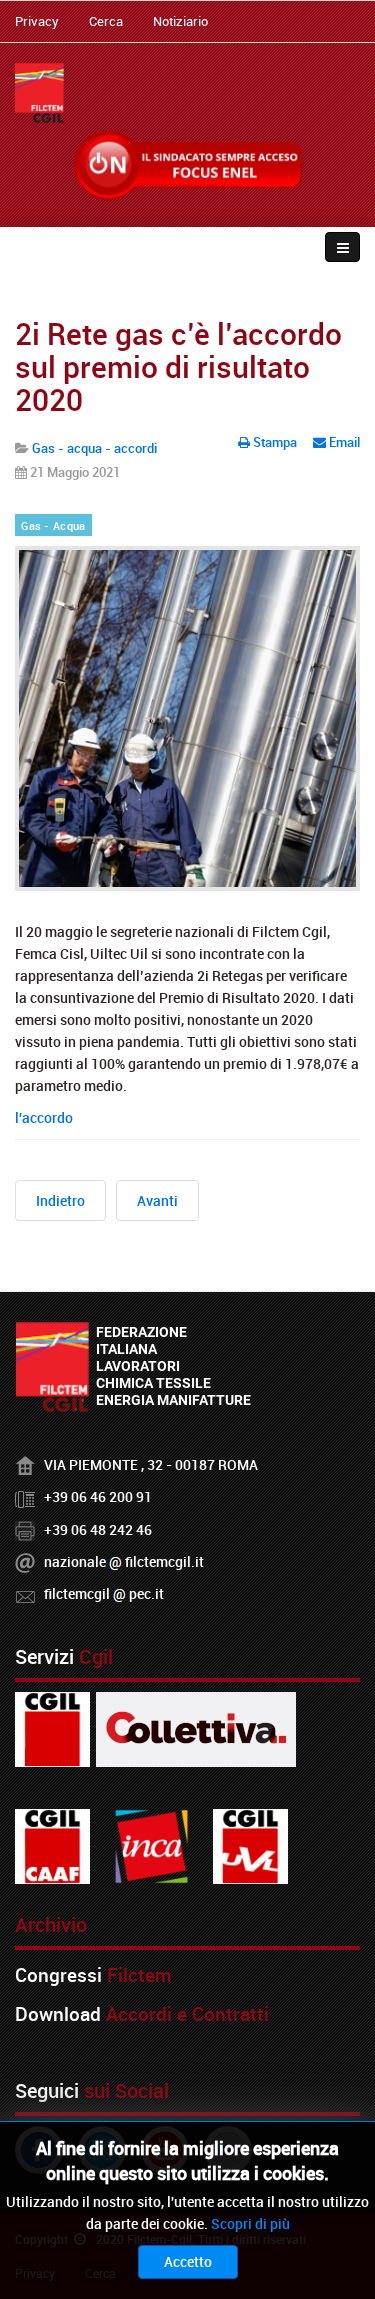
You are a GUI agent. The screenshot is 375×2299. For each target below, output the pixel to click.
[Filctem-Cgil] (39, 93)
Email (343, 442)
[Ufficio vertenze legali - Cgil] (250, 1844)
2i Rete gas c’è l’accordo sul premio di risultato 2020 (178, 366)
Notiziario (180, 21)
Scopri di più (250, 2223)
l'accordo (44, 1117)
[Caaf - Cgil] (52, 1844)
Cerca (106, 21)
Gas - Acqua (53, 526)
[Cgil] (52, 1727)
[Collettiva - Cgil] (196, 1727)
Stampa (275, 442)
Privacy (37, 21)
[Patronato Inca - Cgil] (151, 1844)
